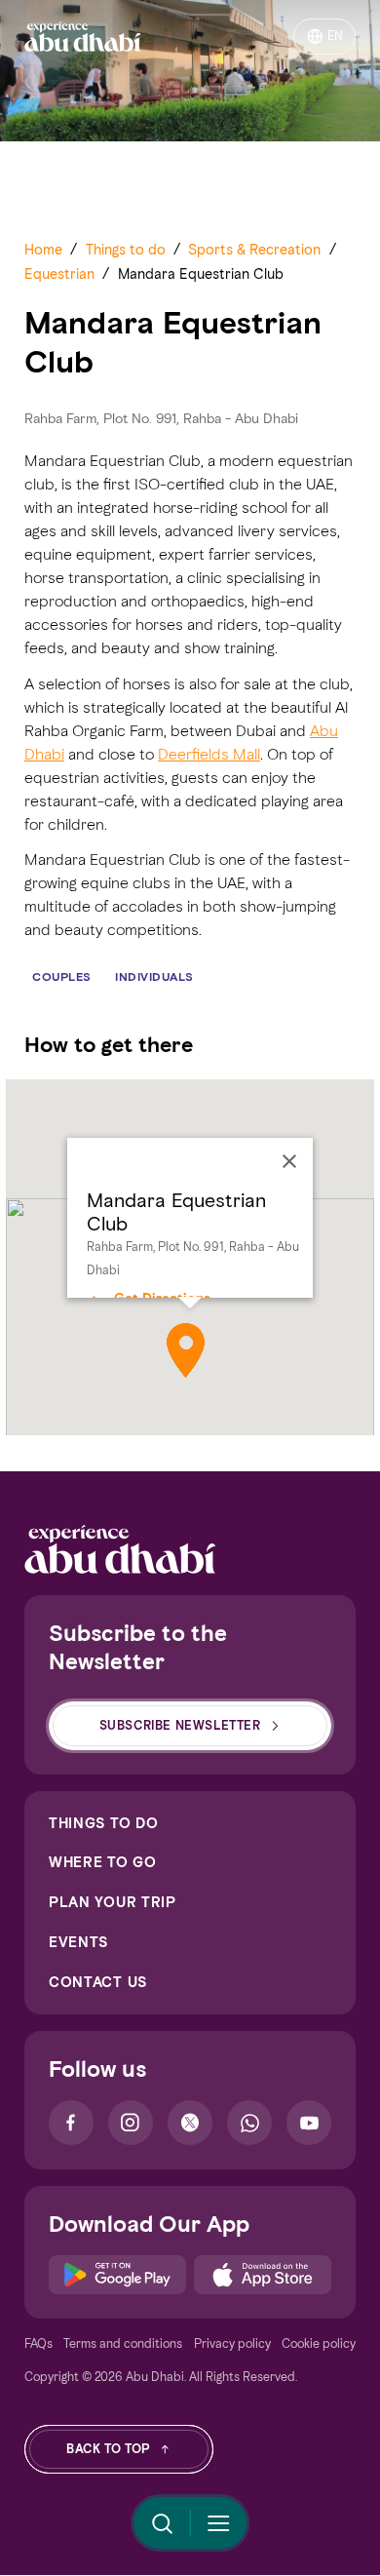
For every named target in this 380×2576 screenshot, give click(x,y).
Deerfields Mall (209, 754)
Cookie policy (319, 2343)
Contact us (98, 1982)
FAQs (38, 2343)
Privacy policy (232, 2343)
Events (78, 1942)
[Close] (289, 1161)
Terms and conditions (123, 2343)
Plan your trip (113, 1902)
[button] (186, 1350)
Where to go (103, 1862)
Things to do (103, 1823)
